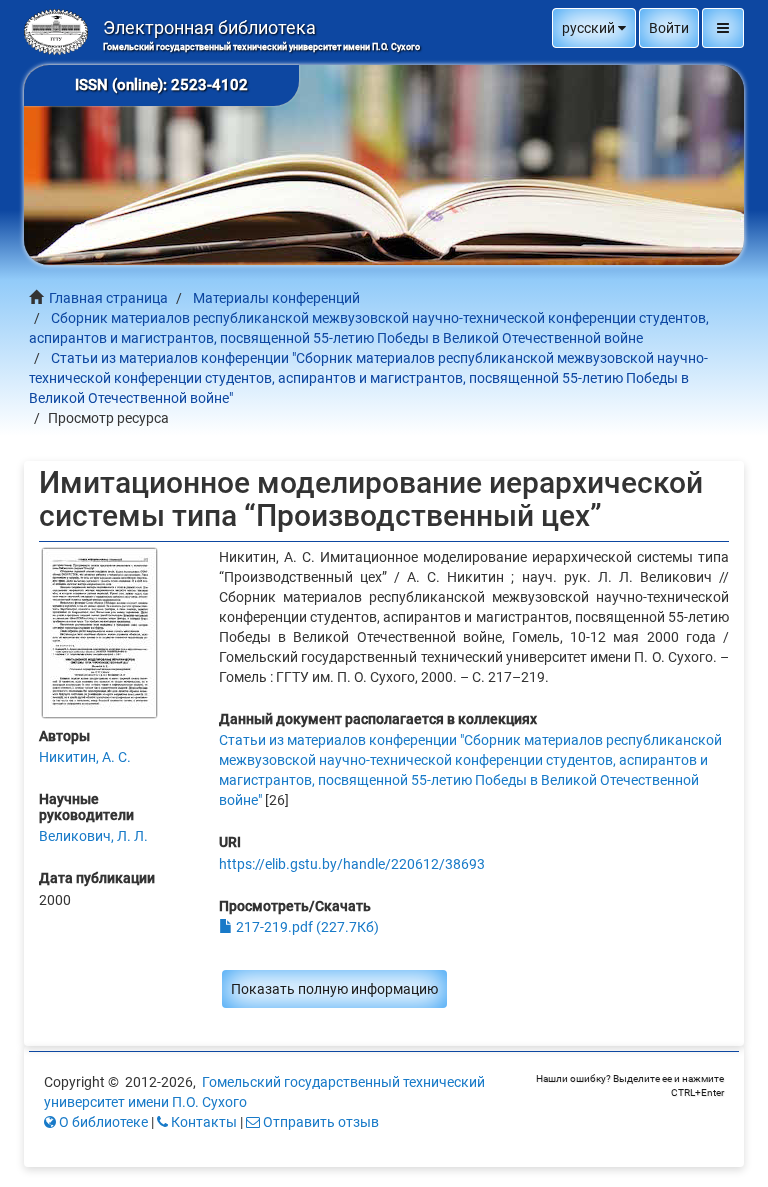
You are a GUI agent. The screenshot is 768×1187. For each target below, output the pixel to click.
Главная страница (108, 298)
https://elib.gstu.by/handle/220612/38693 (352, 864)
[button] (594, 28)
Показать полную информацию (334, 989)
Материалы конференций (276, 298)
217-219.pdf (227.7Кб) (306, 927)
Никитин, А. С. (85, 757)
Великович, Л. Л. (93, 836)
